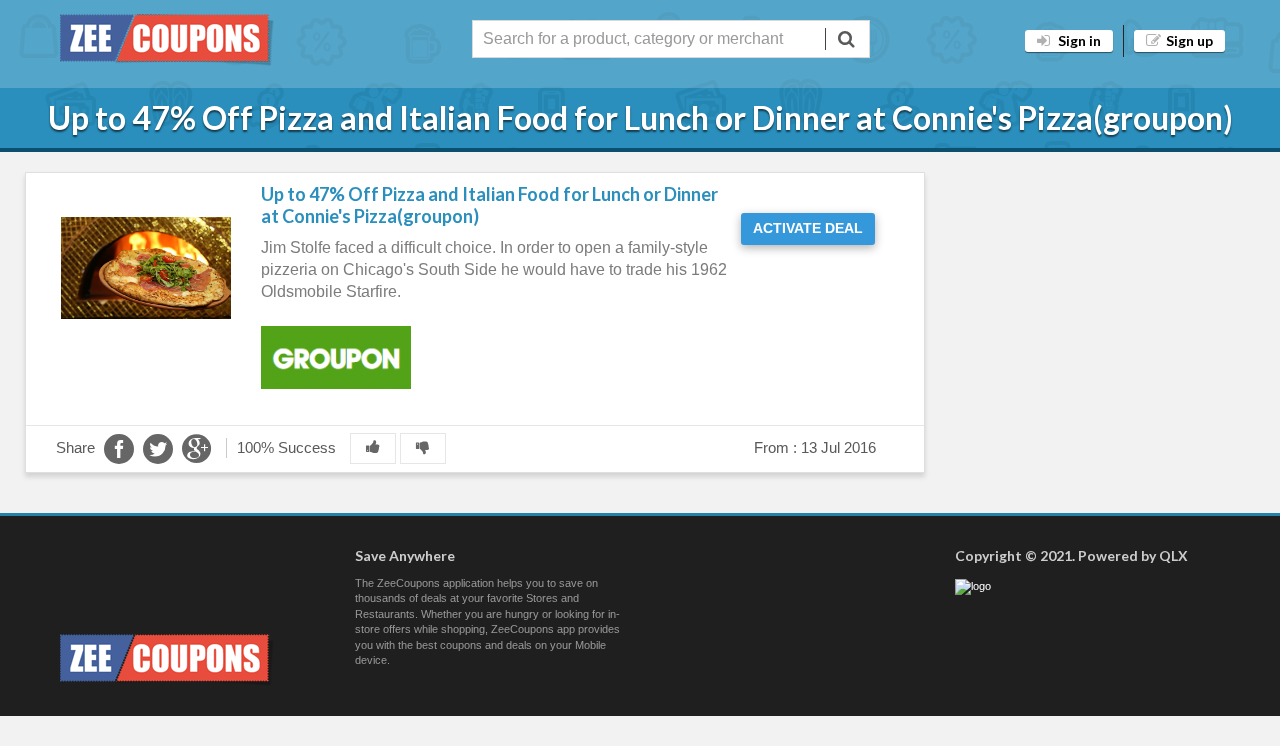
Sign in (1078, 40)
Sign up (1189, 40)
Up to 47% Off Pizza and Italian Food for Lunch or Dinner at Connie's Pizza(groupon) (489, 205)
